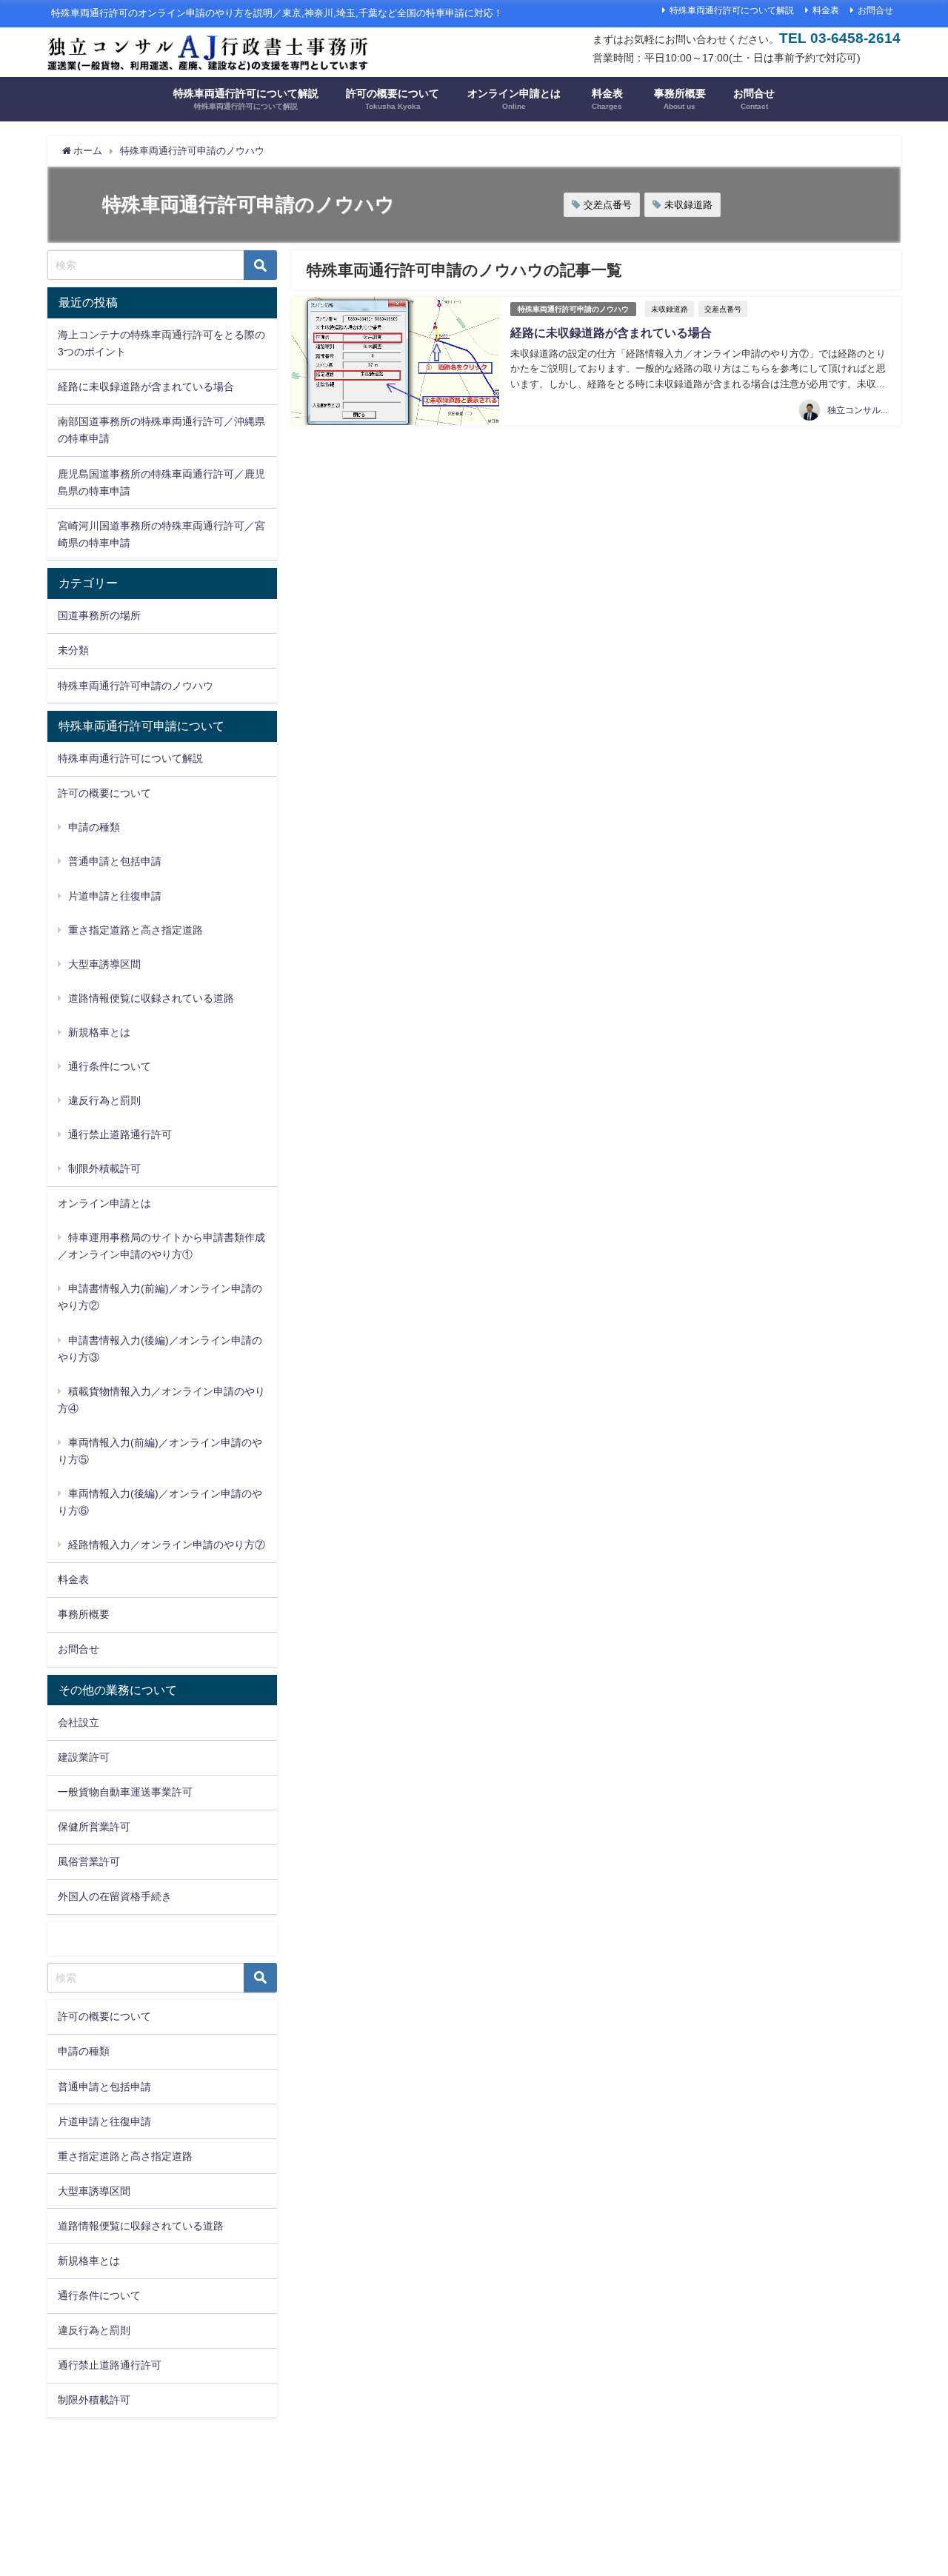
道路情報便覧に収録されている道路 (151, 998)
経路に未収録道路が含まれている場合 (611, 332)
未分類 (73, 650)
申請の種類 (94, 827)
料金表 (826, 10)
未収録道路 (688, 205)
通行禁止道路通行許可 (120, 1134)
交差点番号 (608, 205)
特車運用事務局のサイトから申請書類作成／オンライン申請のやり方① (161, 1246)
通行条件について (110, 1066)
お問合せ (875, 10)
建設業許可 (84, 1757)
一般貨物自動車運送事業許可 (125, 1792)
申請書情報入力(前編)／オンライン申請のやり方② (160, 1297)
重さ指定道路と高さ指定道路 (136, 930)
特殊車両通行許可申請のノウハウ (573, 309)
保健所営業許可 (94, 1827)
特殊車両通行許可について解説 (732, 10)
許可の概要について (104, 2017)
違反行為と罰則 (104, 1100)
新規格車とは (99, 1032)
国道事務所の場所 (99, 615)
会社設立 (79, 1722)
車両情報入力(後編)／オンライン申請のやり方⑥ (160, 1502)
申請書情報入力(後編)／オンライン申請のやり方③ (160, 1349)
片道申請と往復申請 (115, 896)
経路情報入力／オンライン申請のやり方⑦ (167, 1545)
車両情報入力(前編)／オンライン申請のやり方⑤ (160, 1451)
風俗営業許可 (89, 1861)
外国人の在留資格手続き (115, 1896)
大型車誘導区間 (104, 964)
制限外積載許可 (104, 1168)
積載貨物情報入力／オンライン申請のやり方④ (161, 1400)
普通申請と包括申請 (115, 861)
